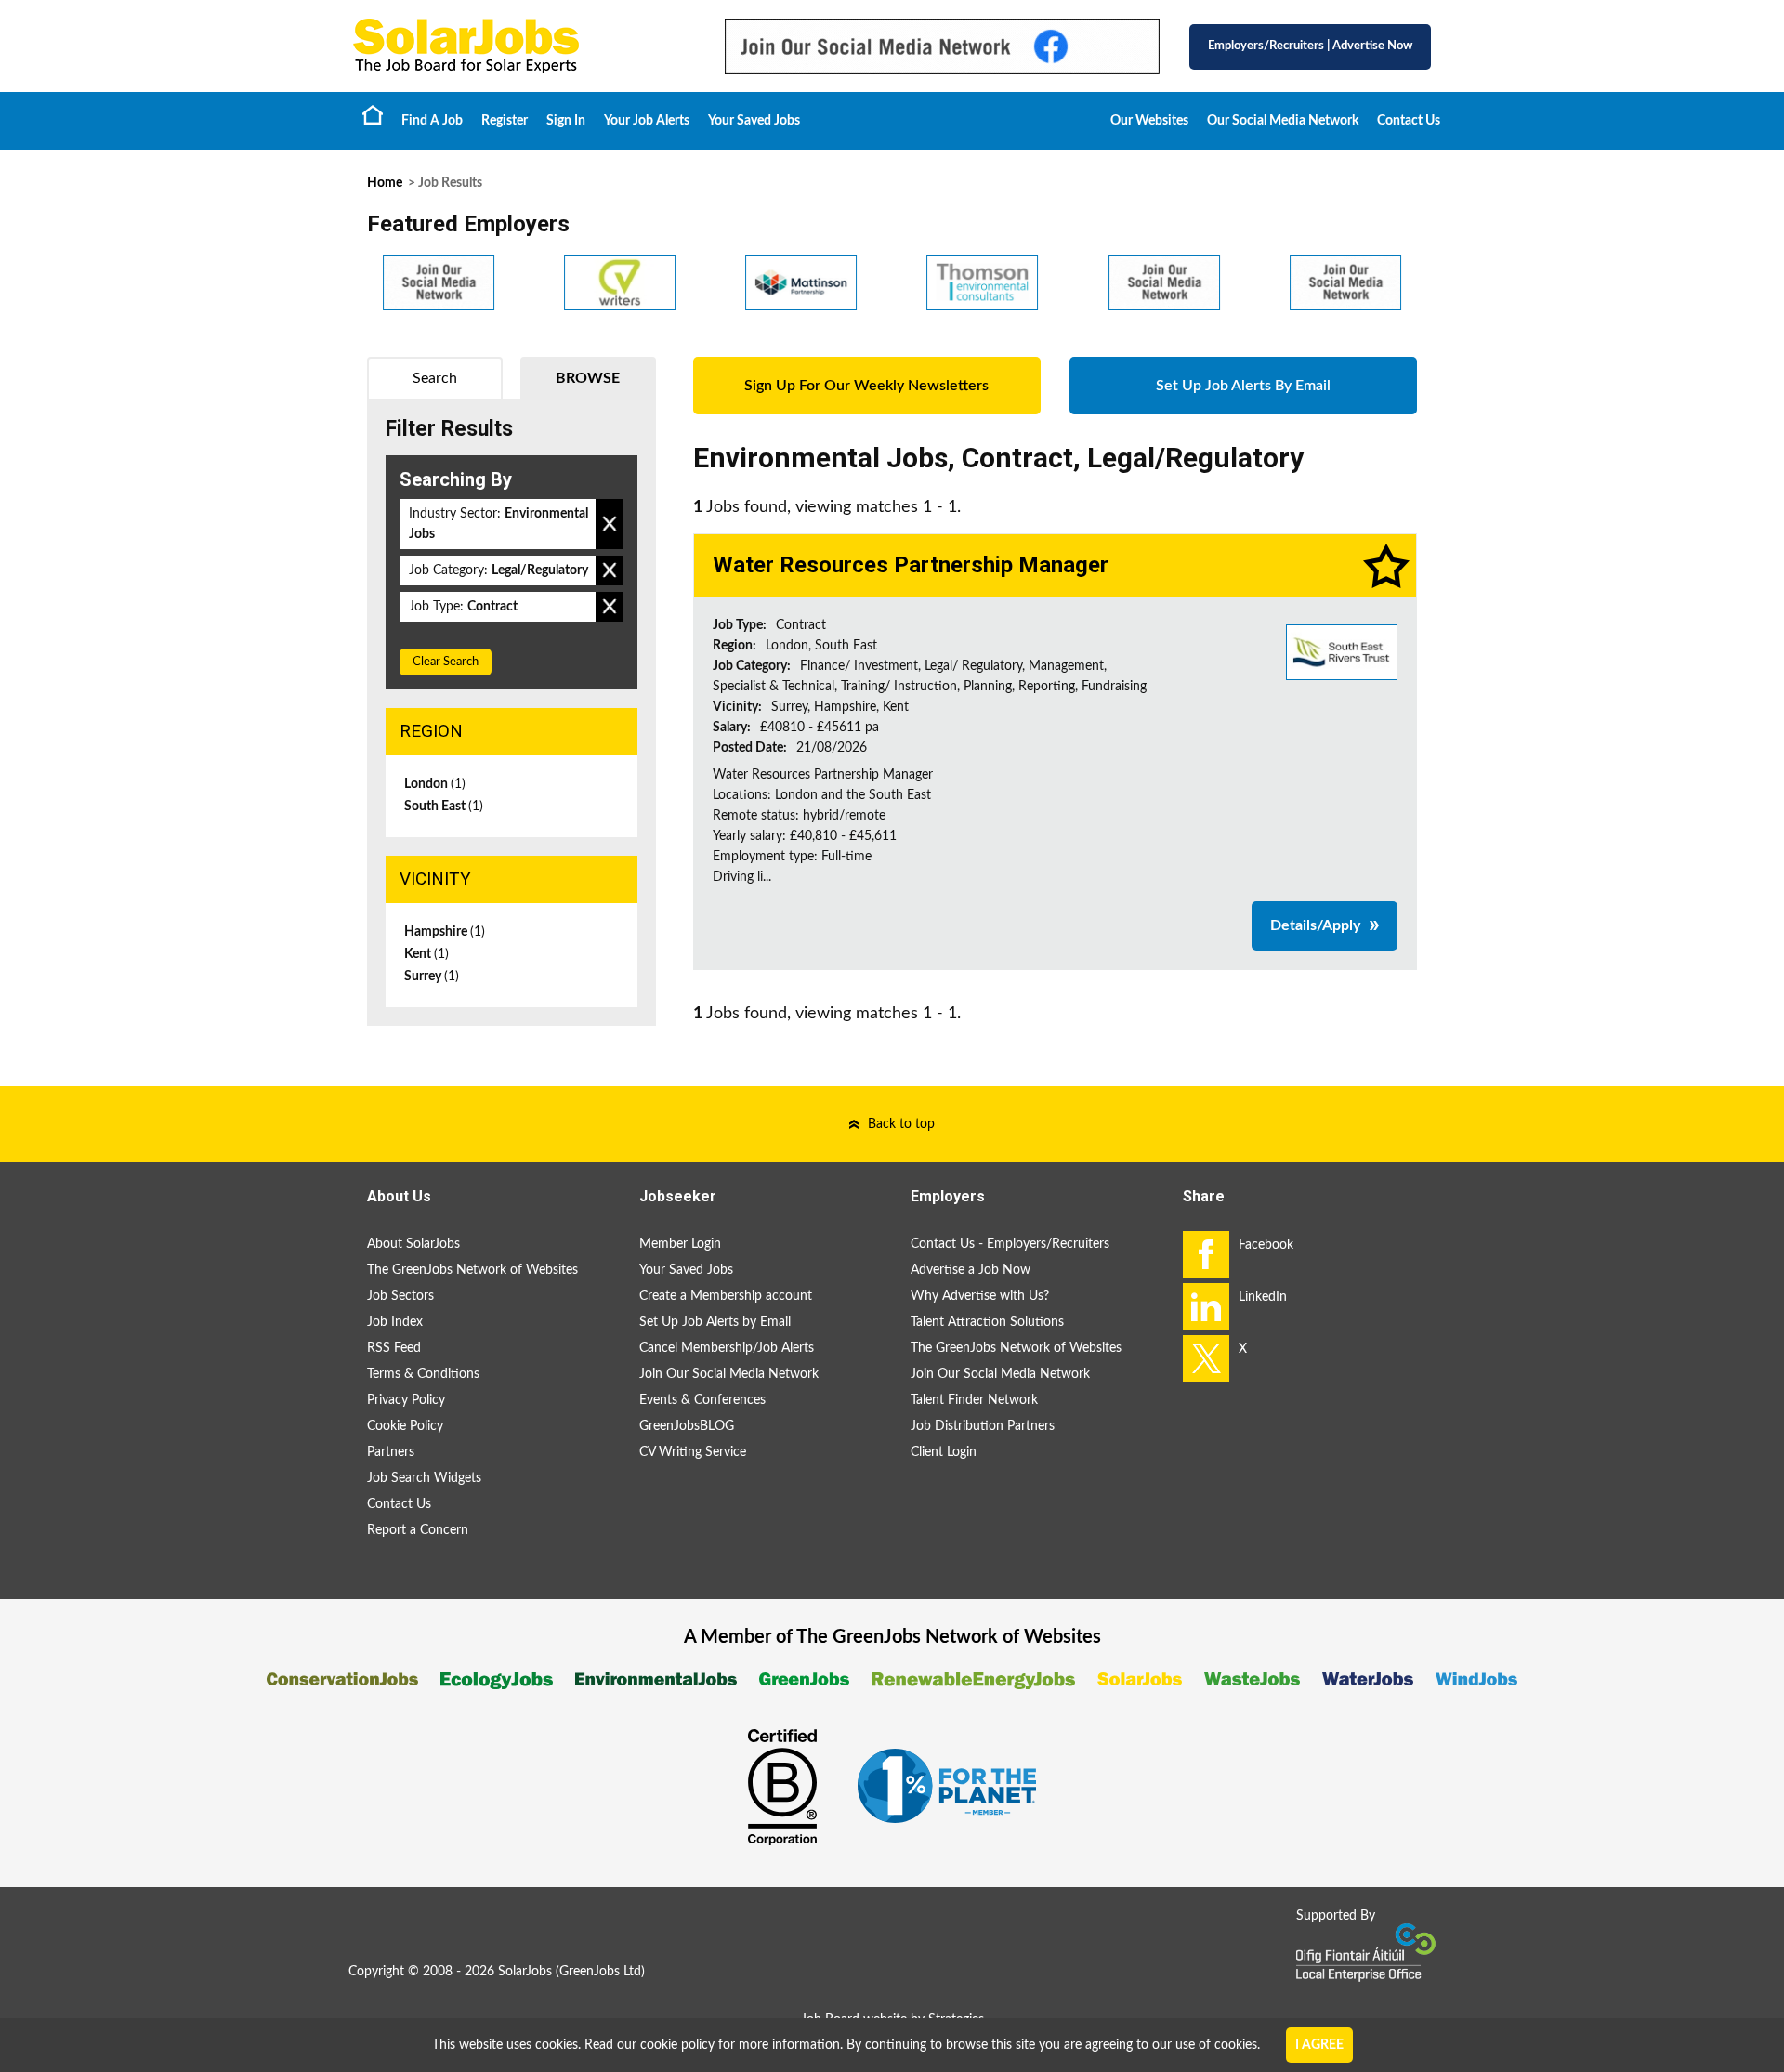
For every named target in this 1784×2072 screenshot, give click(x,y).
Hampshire (445, 932)
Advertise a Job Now (971, 1270)
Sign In (566, 121)
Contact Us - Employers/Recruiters (1010, 1244)
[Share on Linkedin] (1206, 1306)
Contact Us (1409, 121)
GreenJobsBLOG (687, 1426)
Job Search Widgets (424, 1478)
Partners (391, 1452)
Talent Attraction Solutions (987, 1322)
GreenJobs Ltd (600, 1972)
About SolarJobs (413, 1244)
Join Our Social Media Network (729, 1374)
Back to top (901, 1124)
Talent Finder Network (974, 1400)
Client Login (944, 1452)
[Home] (520, 46)
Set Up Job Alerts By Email (1243, 386)
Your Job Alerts (647, 121)
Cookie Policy (405, 1426)
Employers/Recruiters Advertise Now (1310, 46)
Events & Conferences (702, 1400)
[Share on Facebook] (1206, 1254)
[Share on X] (1206, 1358)
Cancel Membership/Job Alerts (727, 1348)
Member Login (680, 1244)
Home (373, 114)
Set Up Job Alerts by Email (715, 1322)
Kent (426, 954)
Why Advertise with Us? (980, 1296)
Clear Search (446, 662)
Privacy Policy (406, 1400)
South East (444, 807)
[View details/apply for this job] (1342, 651)
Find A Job (432, 121)
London (435, 784)
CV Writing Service (693, 1452)
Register (505, 121)
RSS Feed (394, 1348)
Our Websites (1149, 121)
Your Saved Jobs (754, 121)
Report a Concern (418, 1530)
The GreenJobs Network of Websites (472, 1270)
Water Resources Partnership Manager (911, 565)
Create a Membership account (726, 1296)
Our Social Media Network (1283, 121)
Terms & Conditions (423, 1374)
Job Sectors (400, 1296)
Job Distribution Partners (983, 1426)
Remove (610, 524)
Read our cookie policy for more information (712, 2045)
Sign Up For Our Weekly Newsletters (866, 386)
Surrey (432, 977)
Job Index (395, 1322)
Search (435, 378)
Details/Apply (1315, 925)
